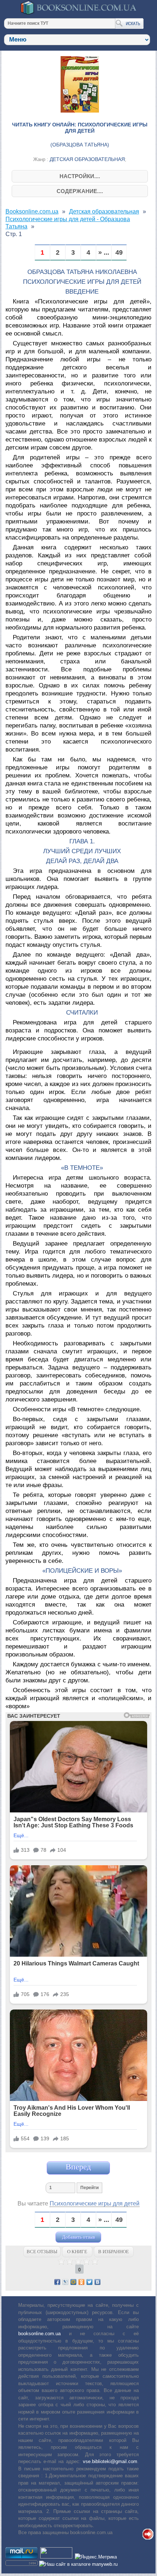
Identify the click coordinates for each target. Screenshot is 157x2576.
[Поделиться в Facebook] (57, 2282)
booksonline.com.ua (39, 2334)
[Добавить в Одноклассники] (81, 2282)
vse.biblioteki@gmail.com (110, 2461)
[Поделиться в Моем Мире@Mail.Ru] (73, 2282)
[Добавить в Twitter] (89, 2282)
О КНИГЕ (77, 2252)
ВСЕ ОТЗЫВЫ (42, 2252)
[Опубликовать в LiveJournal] (65, 2282)
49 (119, 253)
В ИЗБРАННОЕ (114, 2252)
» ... (104, 253)
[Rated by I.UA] (56, 2557)
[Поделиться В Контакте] (97, 2282)
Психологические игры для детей (95, 2203)
